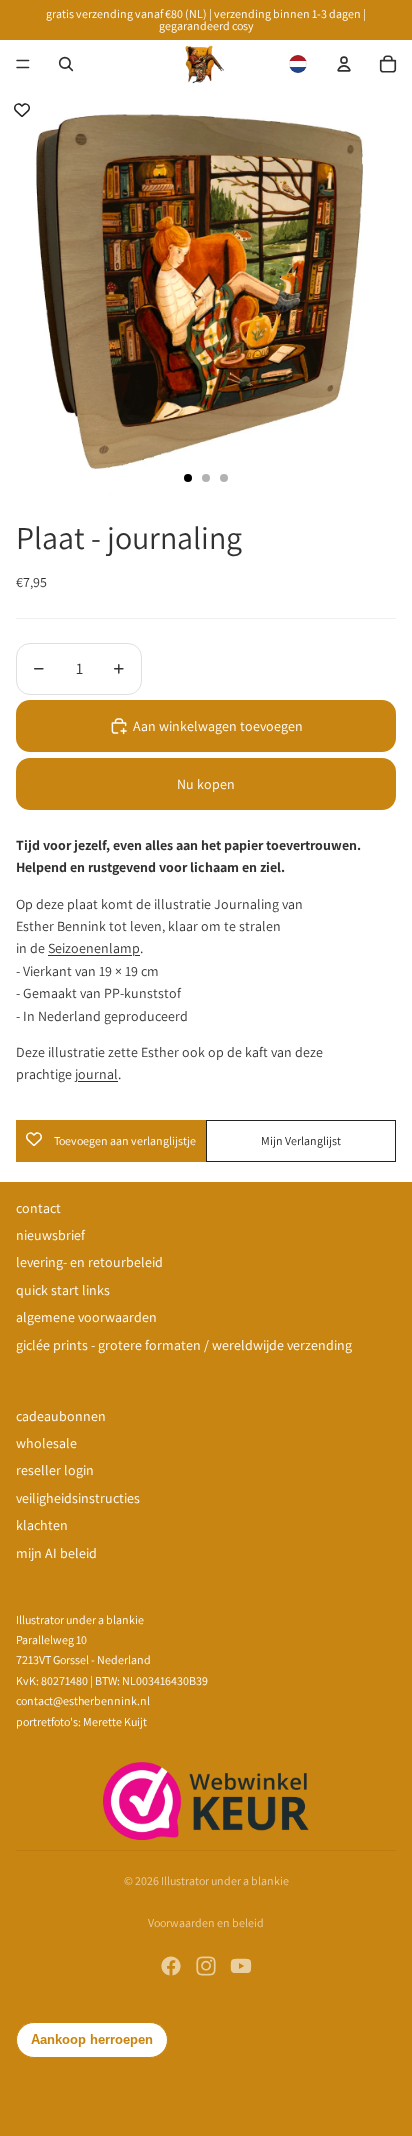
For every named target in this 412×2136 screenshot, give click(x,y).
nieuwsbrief (50, 1235)
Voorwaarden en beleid (206, 1922)
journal (96, 1074)
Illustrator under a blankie (225, 1880)
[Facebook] (171, 1966)
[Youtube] (241, 1966)
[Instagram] (206, 1966)
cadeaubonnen (61, 1416)
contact (38, 1208)
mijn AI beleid (56, 1553)
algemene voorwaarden (86, 1317)
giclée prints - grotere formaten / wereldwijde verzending (184, 1345)
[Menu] (23, 64)
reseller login (55, 1470)
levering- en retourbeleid (89, 1262)
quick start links (63, 1290)
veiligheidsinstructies (78, 1498)
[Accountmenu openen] (344, 64)
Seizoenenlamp (94, 948)
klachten (42, 1525)
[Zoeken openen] (66, 64)
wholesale (46, 1443)
